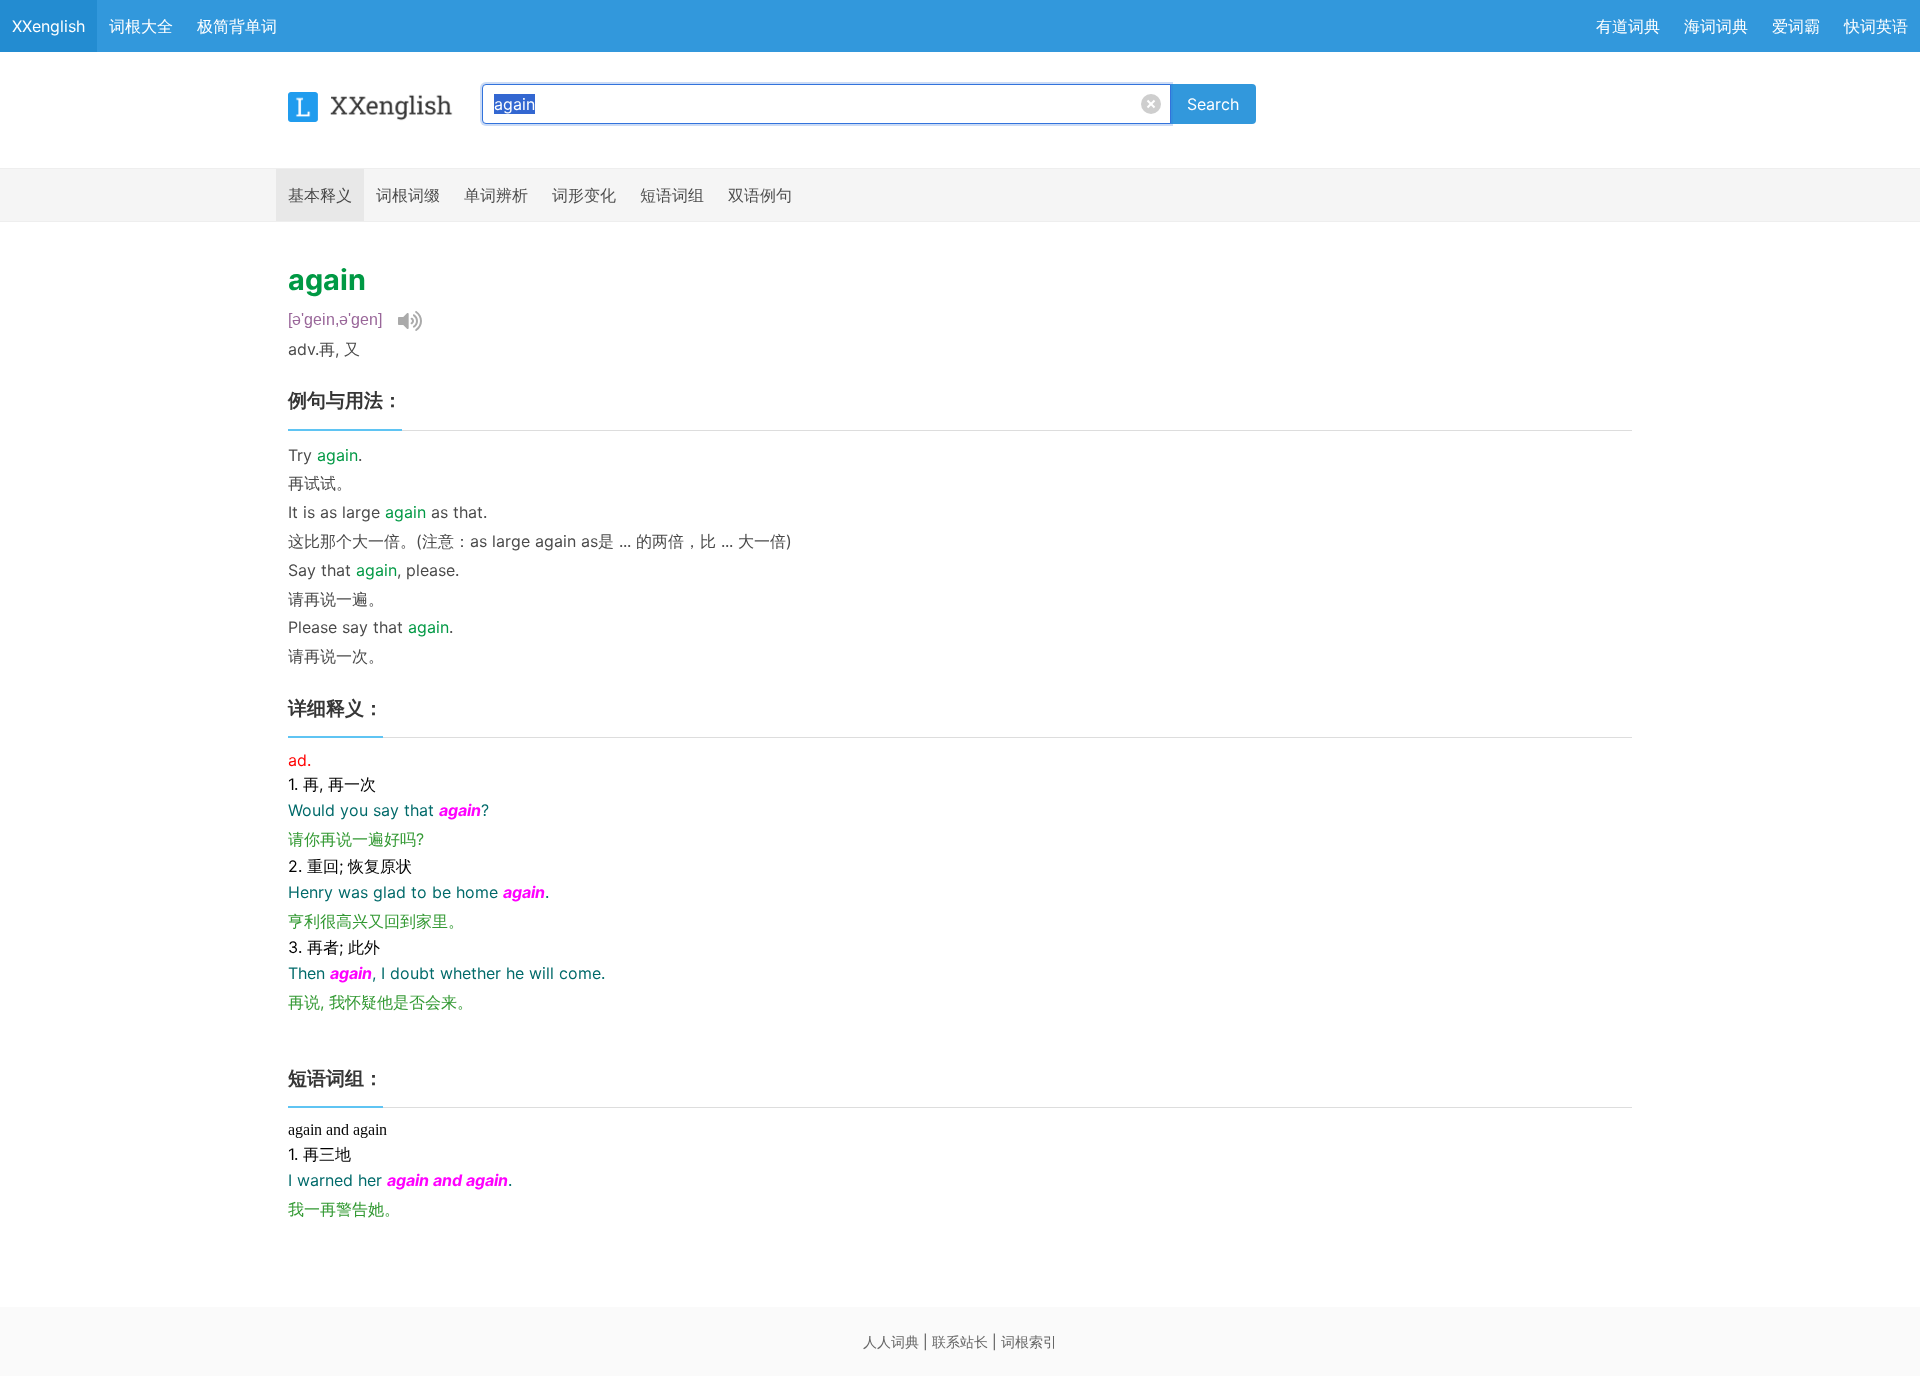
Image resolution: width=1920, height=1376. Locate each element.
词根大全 (141, 26)
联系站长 (960, 1341)
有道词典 (1628, 26)
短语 (672, 195)
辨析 (496, 195)
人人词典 (891, 1341)
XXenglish (48, 26)
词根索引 (1029, 1341)
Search (1213, 104)
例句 (760, 195)
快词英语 (1876, 26)
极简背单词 (237, 26)
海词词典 (1716, 26)
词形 (584, 195)
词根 (408, 195)
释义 (320, 195)
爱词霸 (1796, 26)
